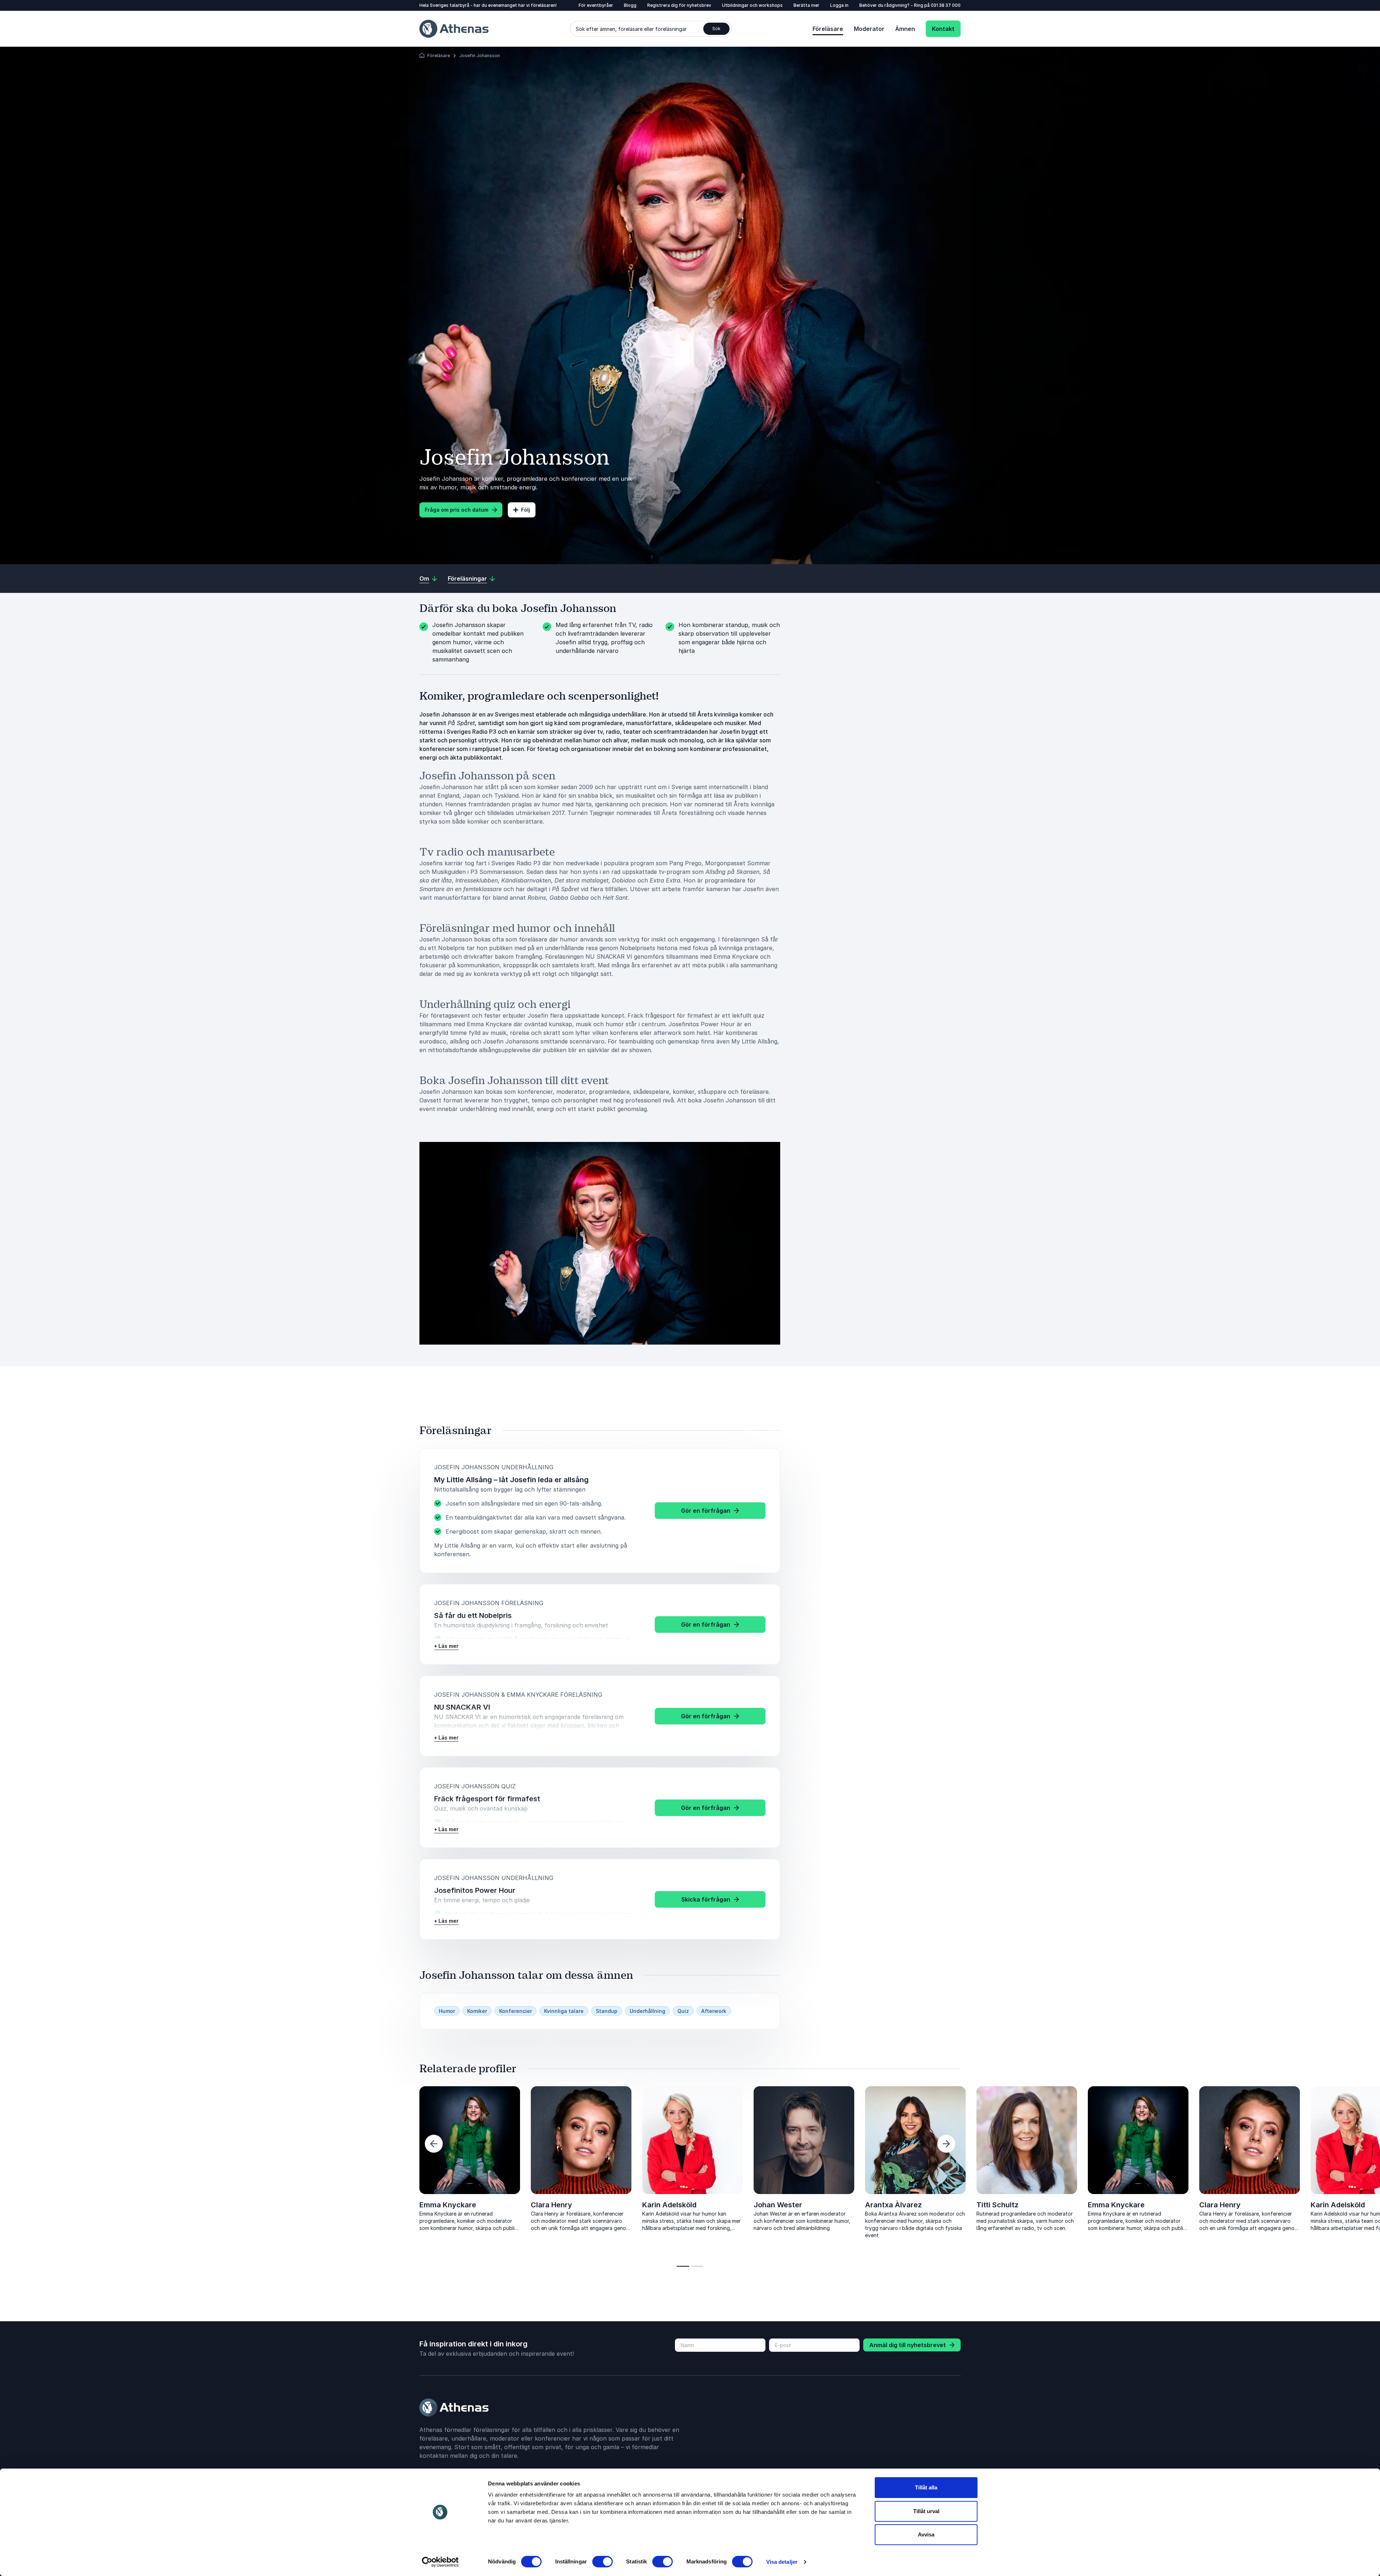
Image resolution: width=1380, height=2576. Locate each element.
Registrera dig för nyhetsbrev (679, 5)
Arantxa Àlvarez (225, 2205)
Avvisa (926, 2534)
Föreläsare (828, 29)
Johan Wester (109, 2205)
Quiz (683, 2011)
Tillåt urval (926, 2511)
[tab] (683, 2266)
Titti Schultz (329, 2205)
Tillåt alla (926, 2487)
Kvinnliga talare (564, 2011)
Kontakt (943, 29)
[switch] (602, 2562)
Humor (447, 2011)
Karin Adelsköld (669, 2205)
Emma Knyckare (448, 2205)
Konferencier (516, 2011)
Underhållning (647, 2011)
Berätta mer (806, 5)
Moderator (869, 29)
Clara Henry (551, 2205)
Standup (607, 2011)
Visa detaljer (782, 2562)
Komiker (477, 2011)
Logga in (839, 5)
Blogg (630, 5)
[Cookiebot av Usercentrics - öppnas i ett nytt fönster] (440, 2562)
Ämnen (905, 29)
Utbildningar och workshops (752, 5)
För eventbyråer (596, 5)
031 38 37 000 (946, 5)
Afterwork (714, 2011)
